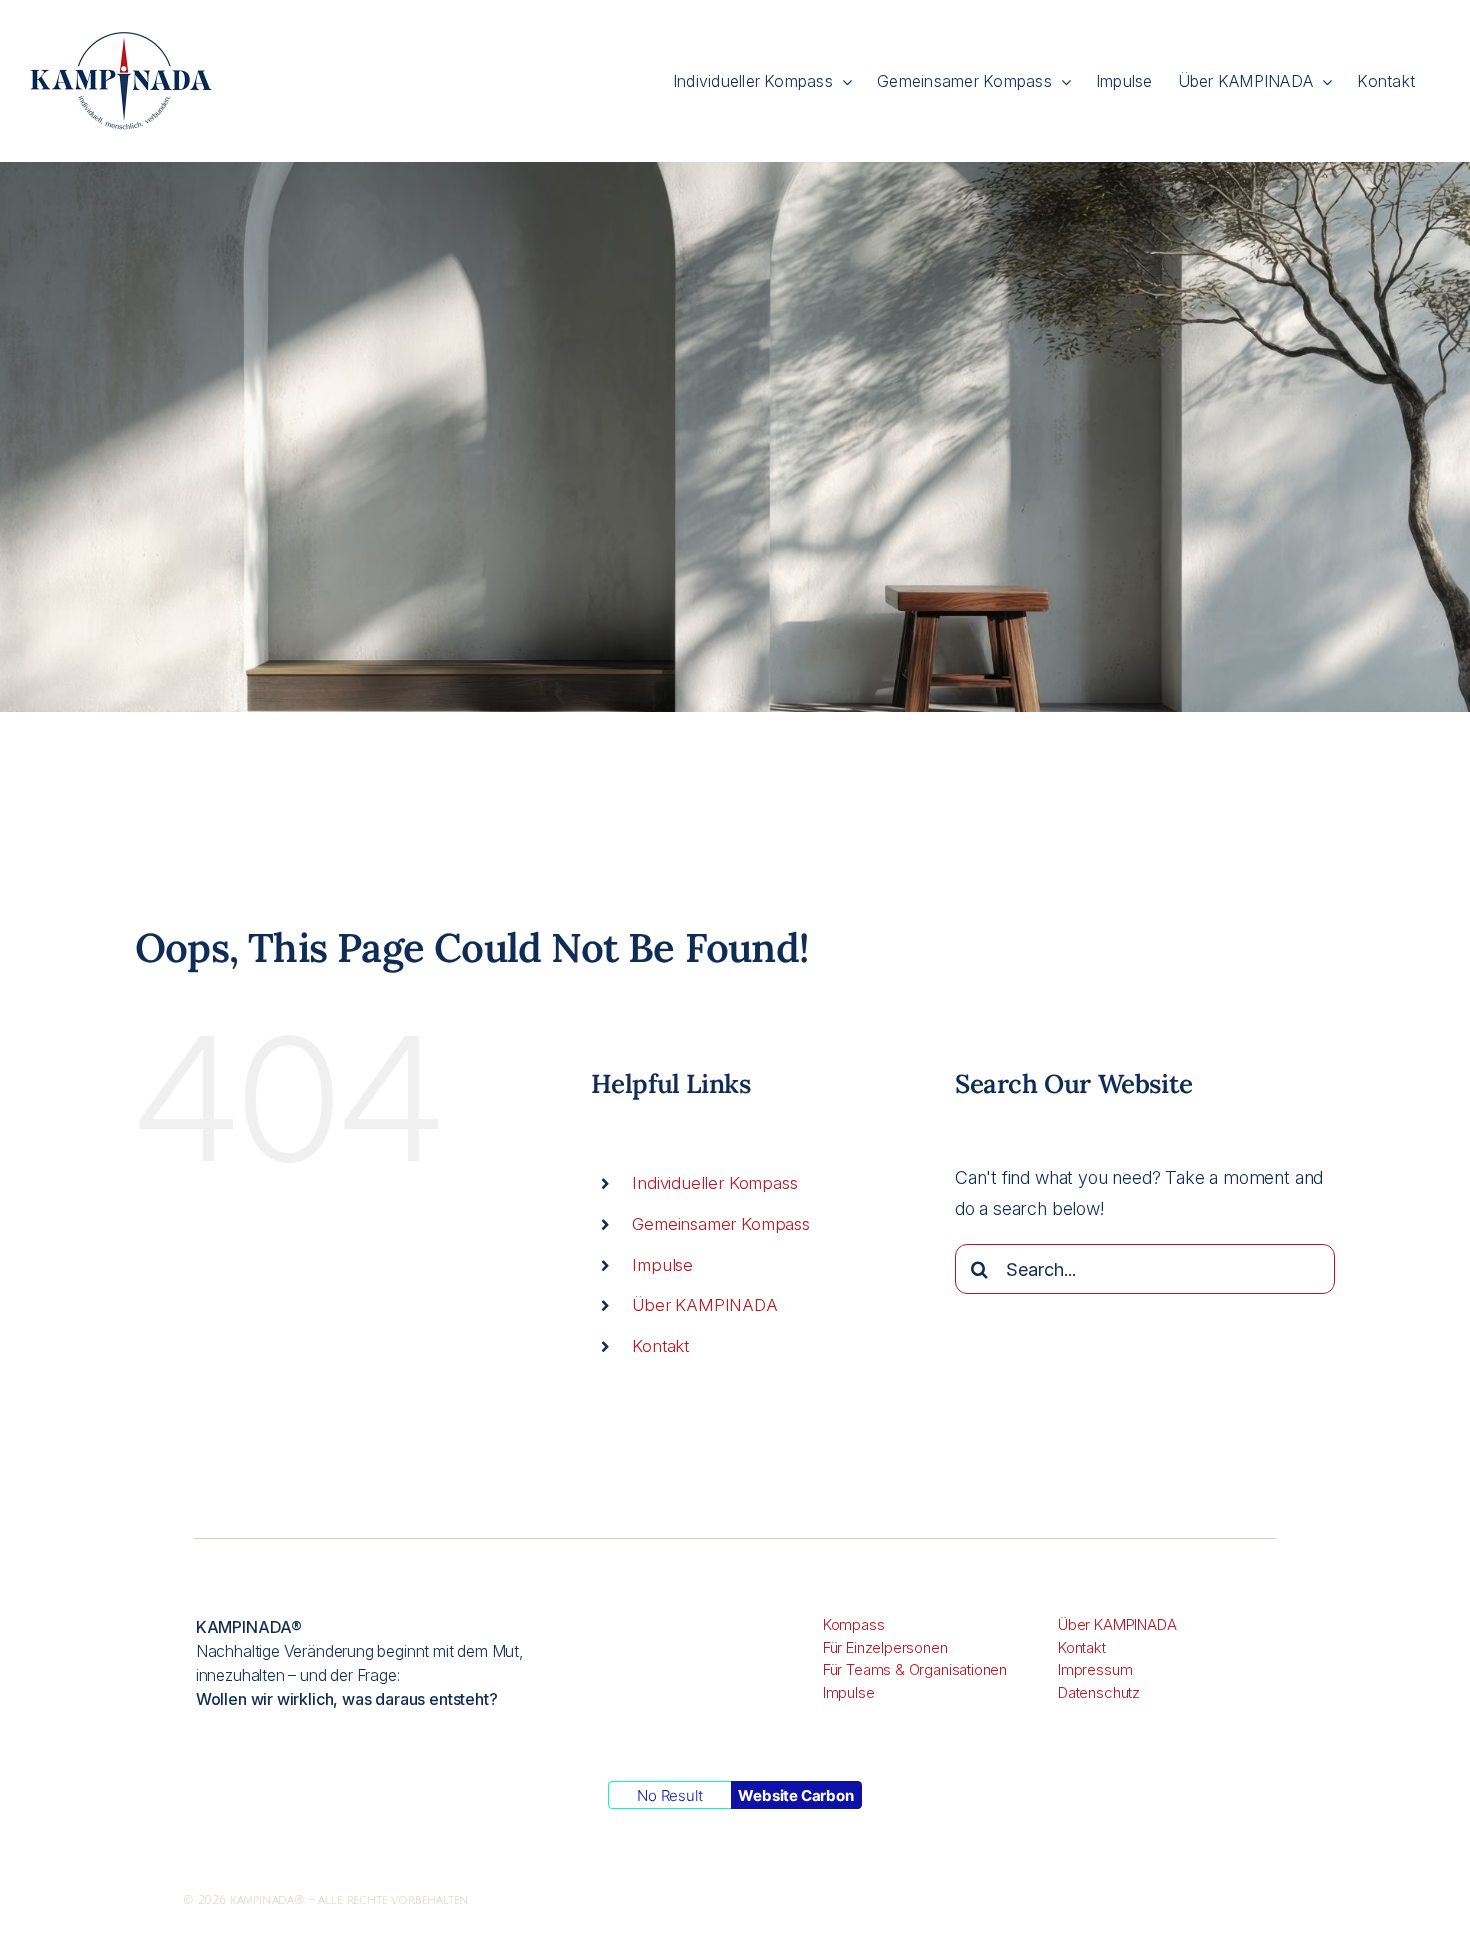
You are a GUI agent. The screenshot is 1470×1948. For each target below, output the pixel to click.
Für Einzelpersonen (885, 1647)
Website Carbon (795, 1795)
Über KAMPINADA (704, 1305)
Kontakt (660, 1346)
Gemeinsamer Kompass (721, 1224)
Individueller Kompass (714, 1183)
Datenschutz (1099, 1692)
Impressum (1095, 1669)
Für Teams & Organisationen (915, 1669)
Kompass (854, 1624)
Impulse (662, 1265)
